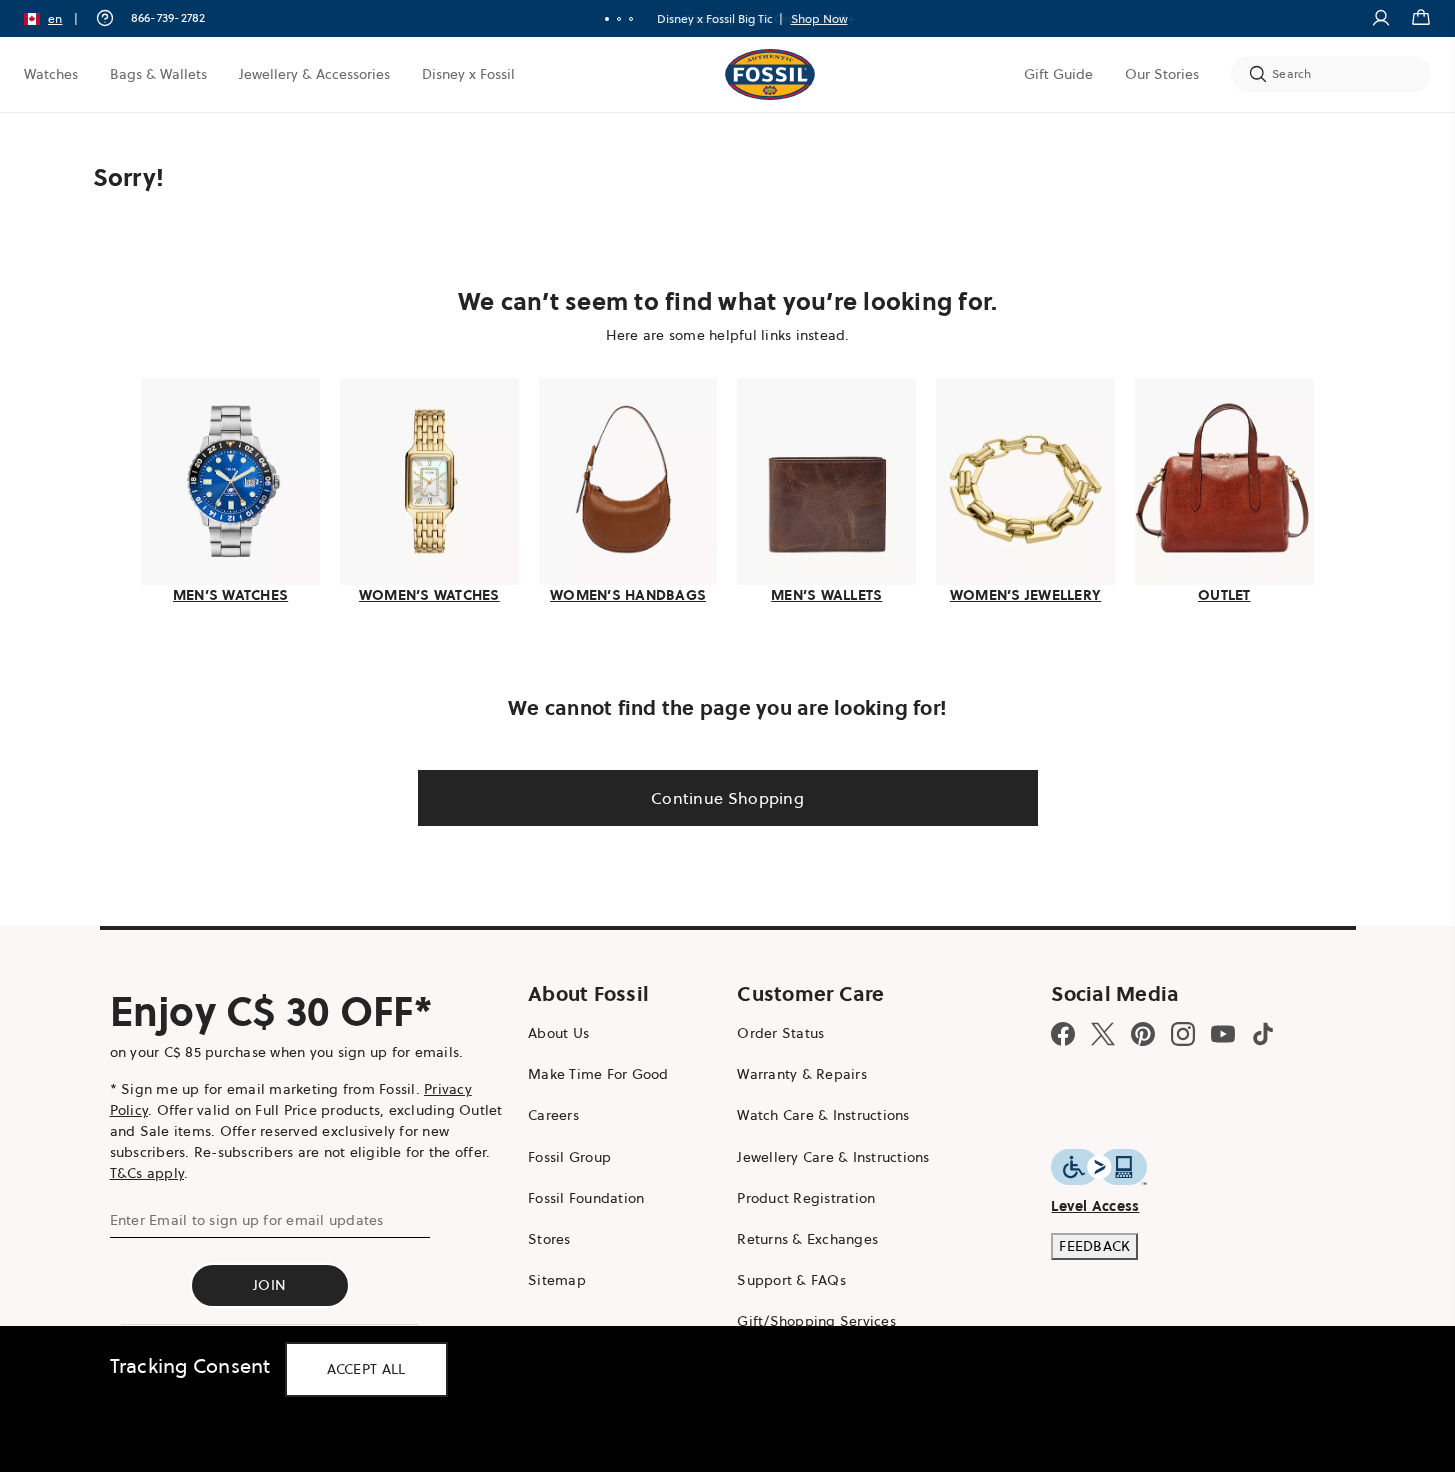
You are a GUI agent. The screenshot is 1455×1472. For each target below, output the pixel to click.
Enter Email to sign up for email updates (247, 1220)
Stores (549, 1239)
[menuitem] (51, 74)
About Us (558, 1033)
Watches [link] (51, 74)
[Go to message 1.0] (607, 19)
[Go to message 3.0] (631, 19)
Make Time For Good (598, 1074)
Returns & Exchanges (807, 1239)
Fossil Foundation (586, 1198)
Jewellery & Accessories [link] (314, 74)
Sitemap (557, 1280)
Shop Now (819, 18)
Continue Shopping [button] (727, 798)
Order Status (780, 1033)
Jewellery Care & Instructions (833, 1157)
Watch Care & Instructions (823, 1115)
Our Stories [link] (1162, 74)
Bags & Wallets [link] (158, 74)
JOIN (269, 1285)
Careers (553, 1115)
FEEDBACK (1094, 1246)
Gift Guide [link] (1058, 74)
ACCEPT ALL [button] (366, 1369)
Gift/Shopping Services (816, 1321)
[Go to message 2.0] (619, 19)
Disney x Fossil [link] (468, 74)
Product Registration (806, 1198)
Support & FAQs (791, 1280)
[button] (57, 18)
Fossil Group (569, 1157)
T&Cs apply (147, 1173)
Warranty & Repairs (802, 1074)
